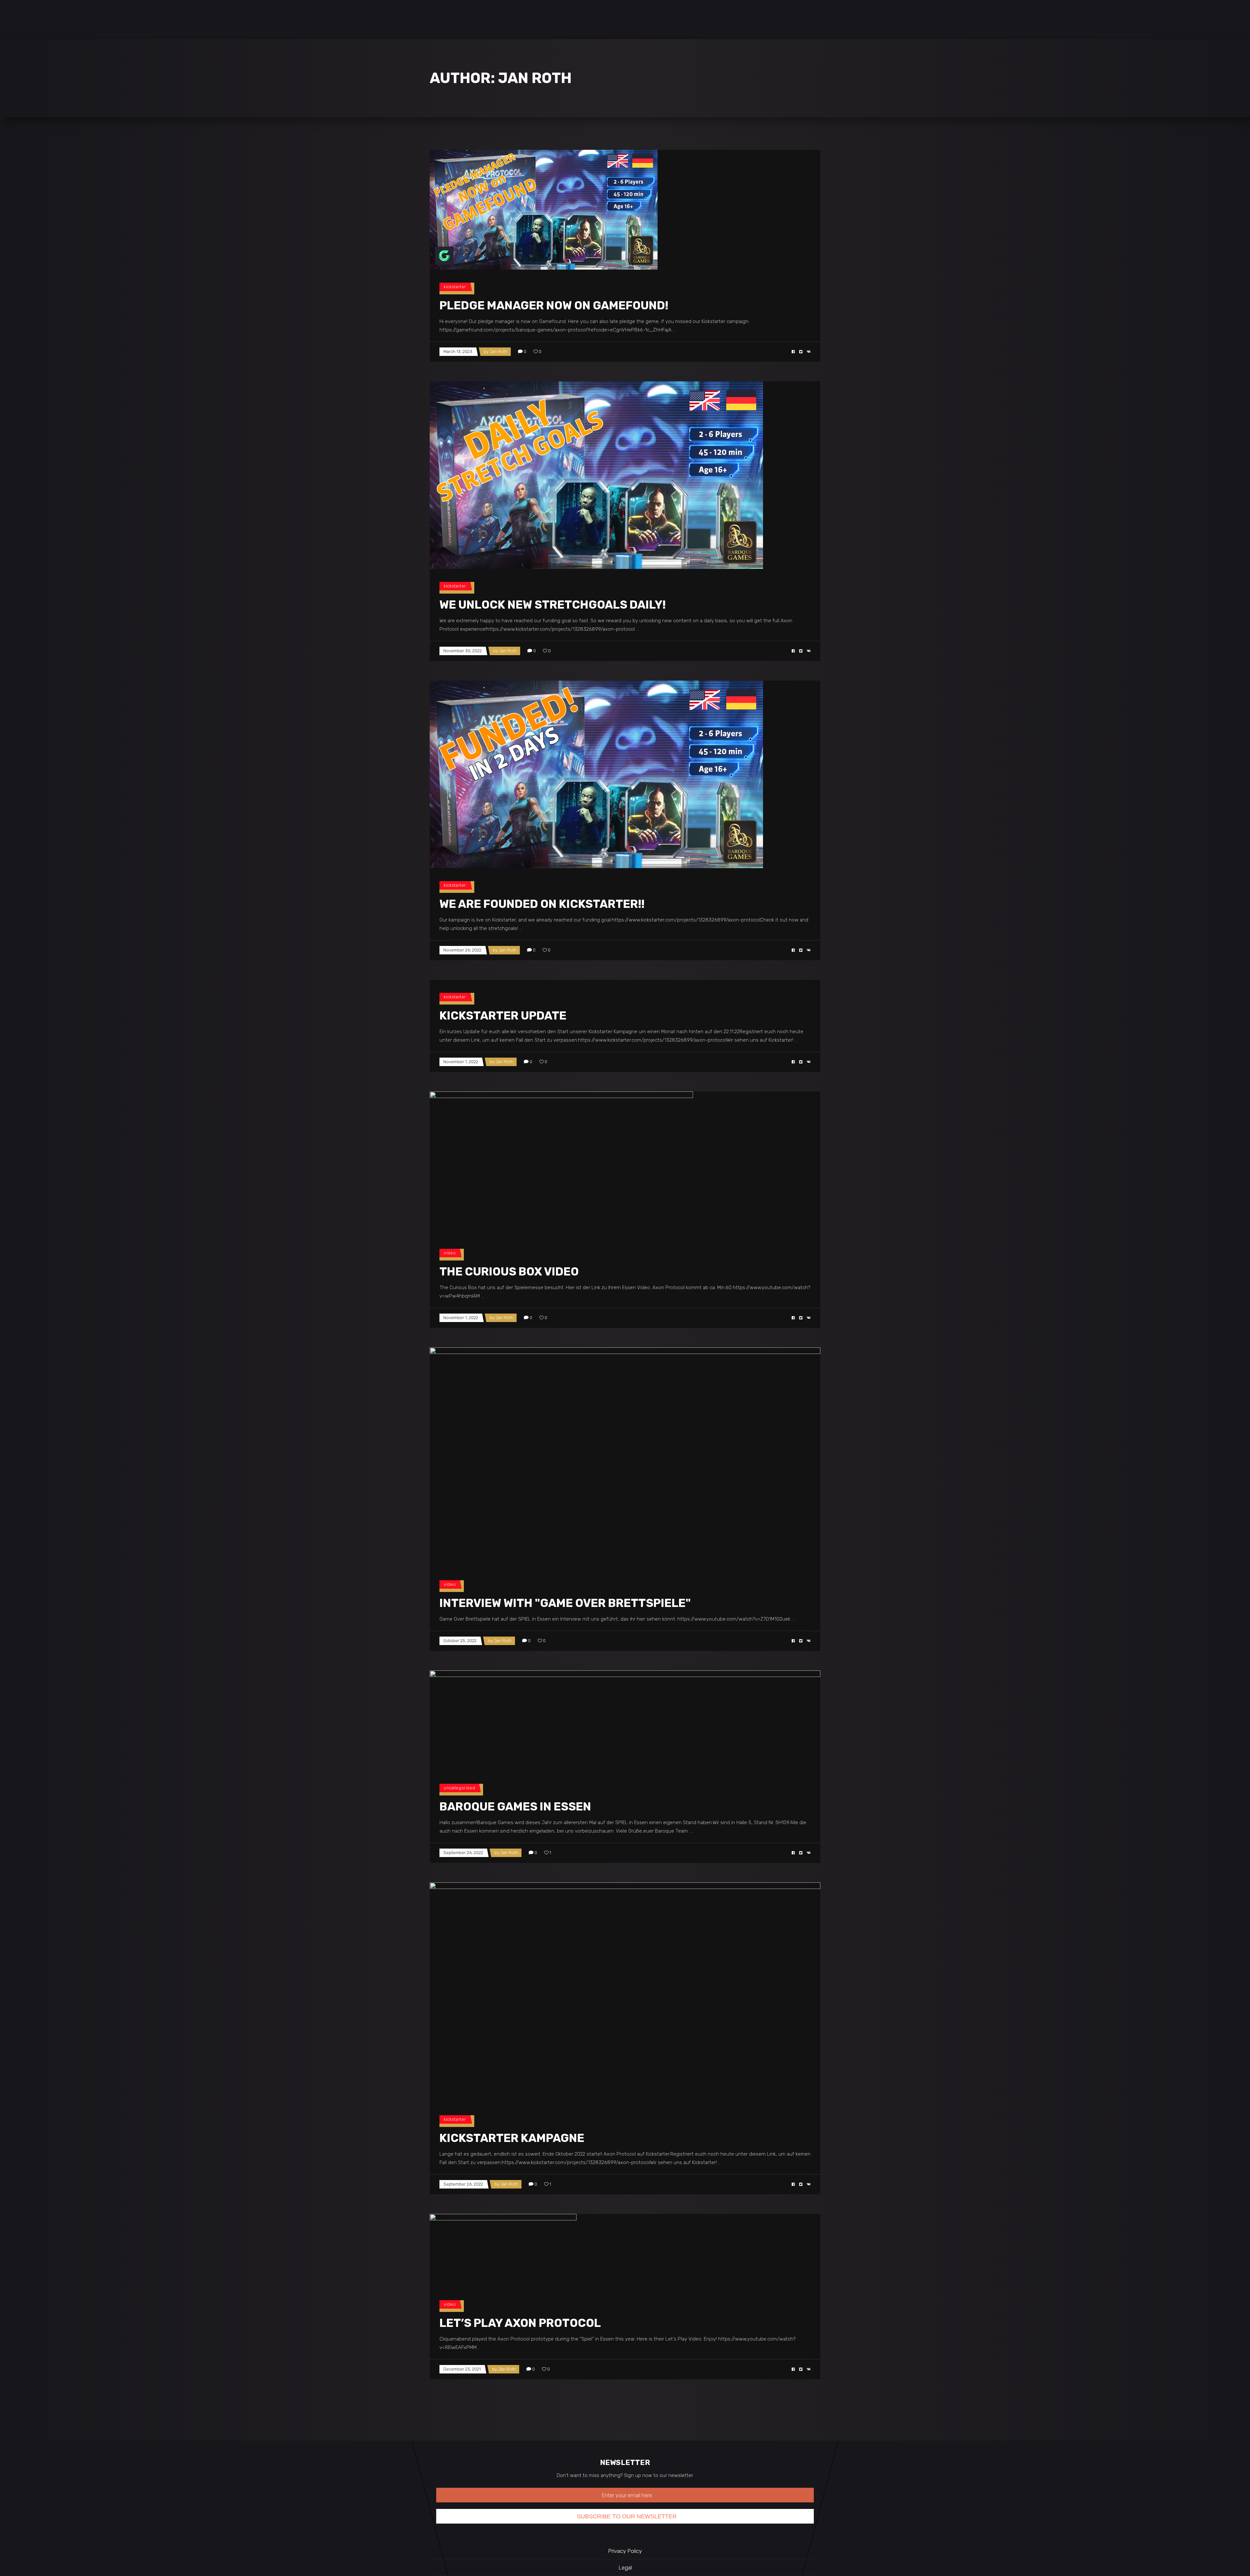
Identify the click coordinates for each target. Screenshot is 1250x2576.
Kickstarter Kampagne (512, 2138)
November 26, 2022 (462, 950)
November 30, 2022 (463, 651)
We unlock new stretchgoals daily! (553, 605)
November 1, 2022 (461, 1062)
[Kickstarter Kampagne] (625, 1992)
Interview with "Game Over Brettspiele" (565, 1603)
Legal (625, 2568)
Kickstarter (455, 287)
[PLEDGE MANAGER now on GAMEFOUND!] (544, 210)
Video (450, 1253)
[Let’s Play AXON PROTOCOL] (503, 2251)
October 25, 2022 (460, 1641)
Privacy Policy (625, 2551)
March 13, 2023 (458, 352)
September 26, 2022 (463, 1853)
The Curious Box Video (509, 1272)
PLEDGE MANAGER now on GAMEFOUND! (554, 305)
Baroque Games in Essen (515, 1807)
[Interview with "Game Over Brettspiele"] (625, 1457)
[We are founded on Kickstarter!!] (596, 774)
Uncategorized (459, 1788)
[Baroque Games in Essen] (625, 1721)
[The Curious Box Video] (561, 1164)
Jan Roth (499, 352)
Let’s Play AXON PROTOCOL (520, 2323)
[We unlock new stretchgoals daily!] (596, 475)
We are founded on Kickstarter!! (542, 904)
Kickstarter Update (503, 1016)
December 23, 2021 (462, 2369)
